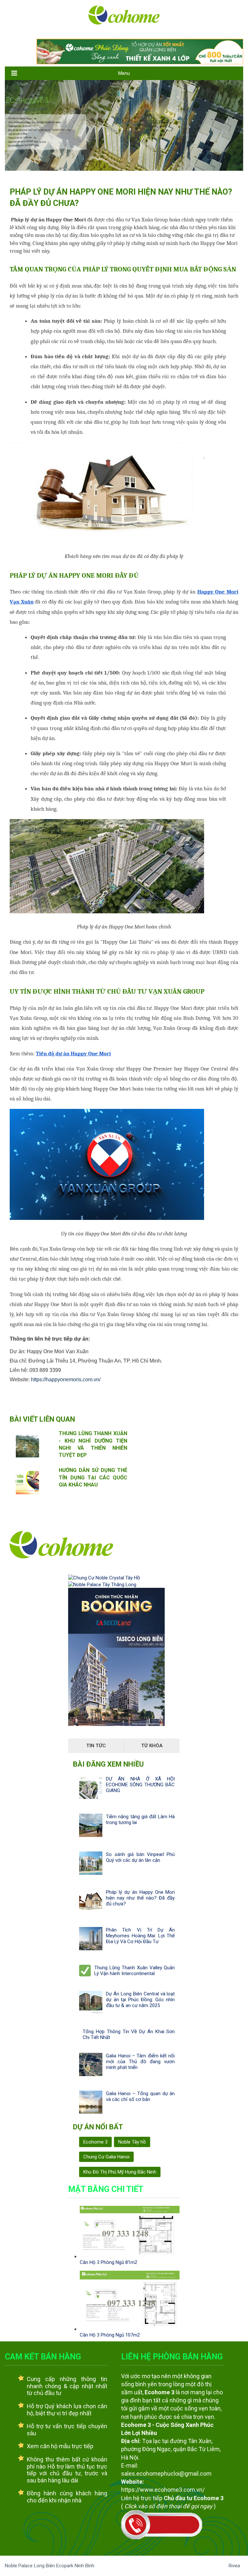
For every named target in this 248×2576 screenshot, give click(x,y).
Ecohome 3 (95, 2142)
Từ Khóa (152, 1746)
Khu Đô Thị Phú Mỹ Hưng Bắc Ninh (120, 2172)
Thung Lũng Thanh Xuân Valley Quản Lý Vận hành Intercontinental (134, 1971)
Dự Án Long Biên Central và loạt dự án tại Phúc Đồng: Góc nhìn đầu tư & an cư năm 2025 (140, 2000)
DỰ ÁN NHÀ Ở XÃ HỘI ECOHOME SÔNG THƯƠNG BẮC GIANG (140, 1785)
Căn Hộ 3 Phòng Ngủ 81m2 (108, 2262)
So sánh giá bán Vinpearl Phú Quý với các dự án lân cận (140, 1857)
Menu (124, 73)
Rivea (234, 2566)
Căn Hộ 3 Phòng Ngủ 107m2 (110, 2335)
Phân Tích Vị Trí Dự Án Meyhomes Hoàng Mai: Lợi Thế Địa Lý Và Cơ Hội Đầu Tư (140, 1936)
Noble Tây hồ (132, 2142)
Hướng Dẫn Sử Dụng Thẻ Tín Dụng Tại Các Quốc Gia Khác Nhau (93, 1477)
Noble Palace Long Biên (31, 2566)
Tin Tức (96, 1746)
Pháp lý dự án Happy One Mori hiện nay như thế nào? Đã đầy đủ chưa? (140, 1898)
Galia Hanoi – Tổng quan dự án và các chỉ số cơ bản (140, 2096)
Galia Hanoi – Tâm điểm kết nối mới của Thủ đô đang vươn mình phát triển (140, 2062)
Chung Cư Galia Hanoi (106, 2157)
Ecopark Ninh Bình (75, 2566)
